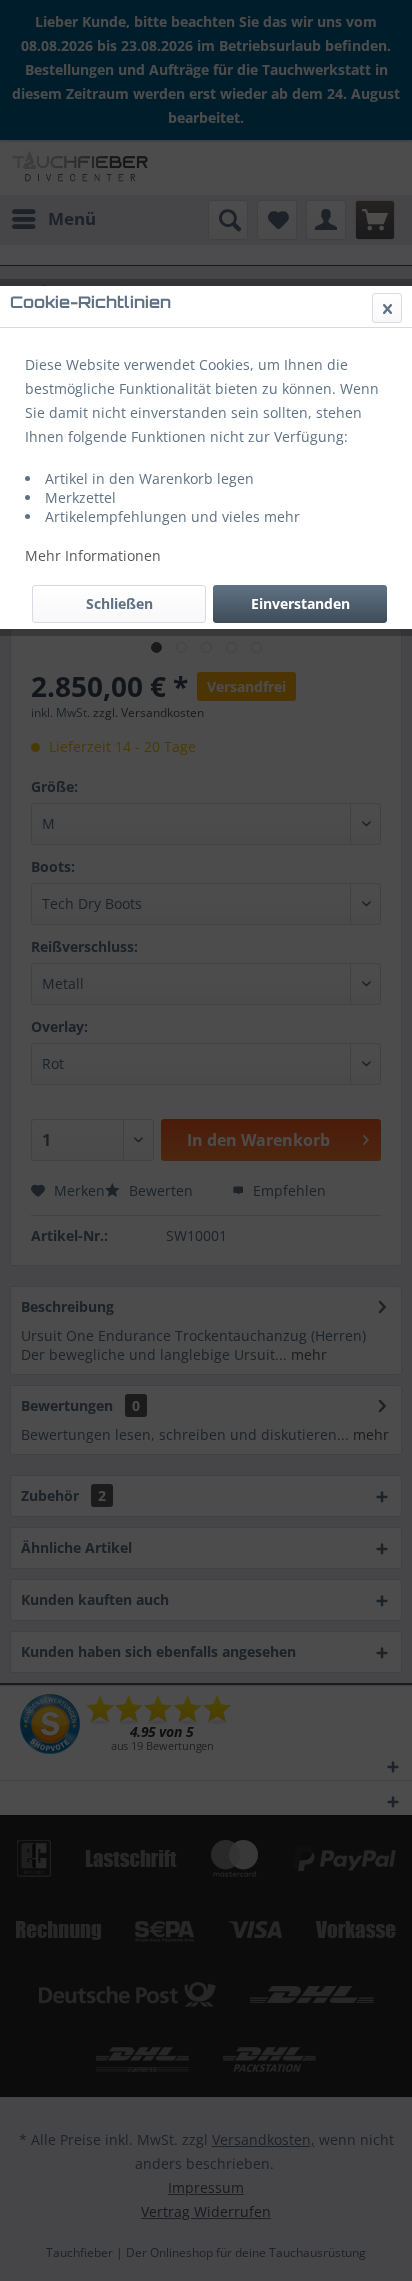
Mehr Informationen (93, 555)
